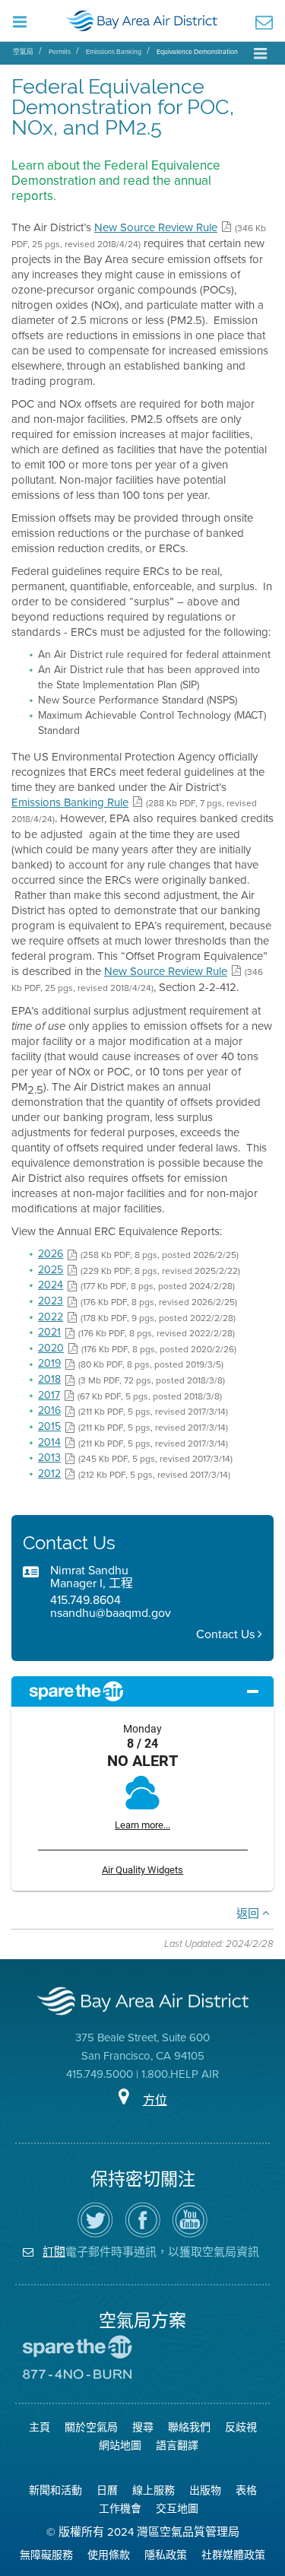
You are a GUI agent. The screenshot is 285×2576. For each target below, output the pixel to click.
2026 (51, 1254)
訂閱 (54, 2252)
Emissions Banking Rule (70, 802)
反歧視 (241, 2427)
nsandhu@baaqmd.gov (111, 1613)
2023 (51, 1301)
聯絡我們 (189, 2427)
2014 (49, 1442)
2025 (51, 1270)
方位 (155, 2100)
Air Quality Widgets (142, 1870)
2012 (49, 1474)
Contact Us (227, 1634)
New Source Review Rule (156, 227)
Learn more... (142, 1825)
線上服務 (154, 2490)
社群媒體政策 (233, 2555)
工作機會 (120, 2509)
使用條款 (109, 2555)
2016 (49, 1410)
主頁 (40, 2427)
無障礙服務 (46, 2555)
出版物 (205, 2490)
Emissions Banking (114, 52)
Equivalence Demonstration (197, 52)
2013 (49, 1458)
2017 (49, 1395)
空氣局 (23, 52)
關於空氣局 (91, 2427)
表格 (246, 2490)
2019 (49, 1363)
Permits (60, 52)
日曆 (107, 2490)
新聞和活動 (55, 2490)
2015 (49, 1426)
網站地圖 (120, 2446)
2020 (51, 1348)
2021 (49, 1332)
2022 (51, 1317)
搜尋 (143, 2427)
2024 (51, 1285)
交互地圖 (177, 2509)
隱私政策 (166, 2555)
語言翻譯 (177, 2446)
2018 (49, 1379)
